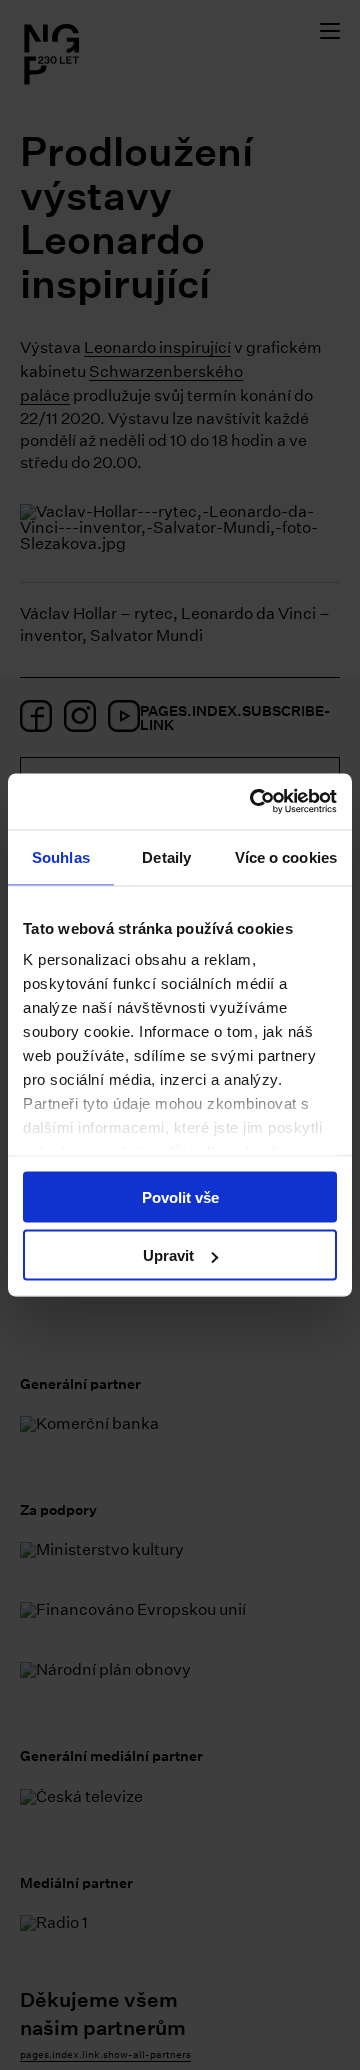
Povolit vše (180, 1196)
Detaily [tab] (166, 856)
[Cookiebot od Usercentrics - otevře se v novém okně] (254, 802)
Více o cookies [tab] (286, 856)
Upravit (168, 1255)
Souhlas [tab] (61, 856)
